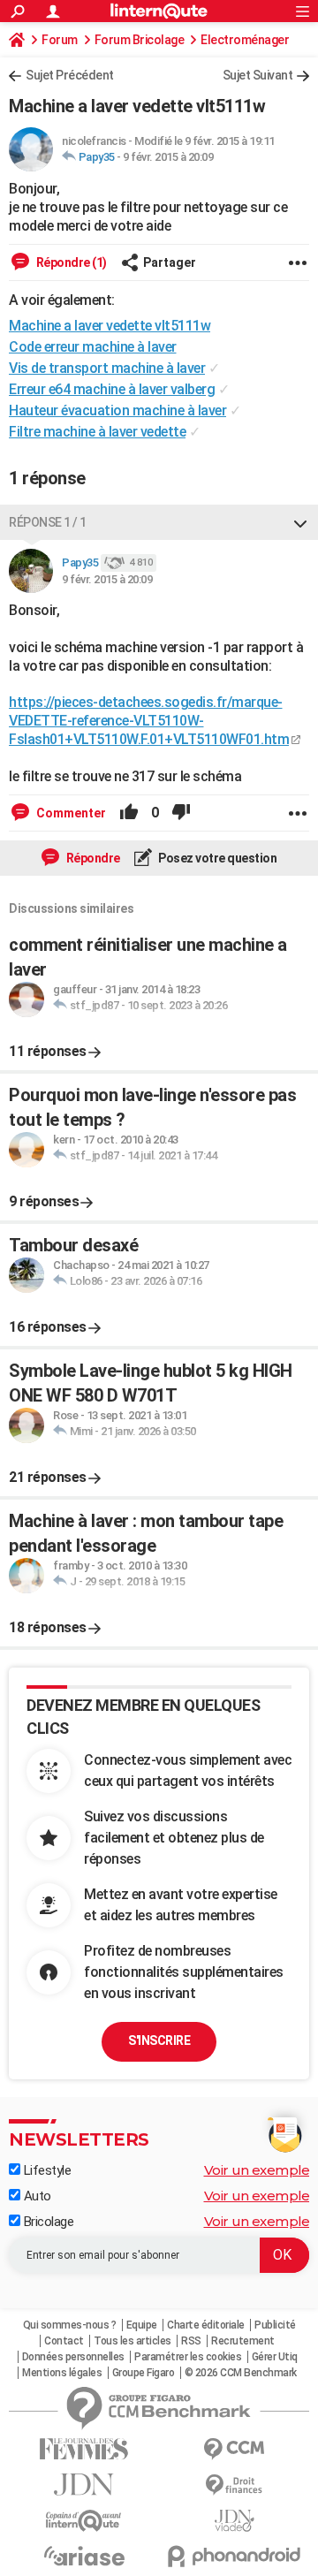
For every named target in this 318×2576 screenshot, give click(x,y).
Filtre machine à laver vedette (97, 432)
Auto (36, 2196)
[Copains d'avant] (84, 2521)
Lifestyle (45, 2170)
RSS (191, 2341)
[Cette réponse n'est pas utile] (181, 813)
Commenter (70, 813)
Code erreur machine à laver (93, 347)
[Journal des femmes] (84, 2449)
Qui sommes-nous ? (70, 2325)
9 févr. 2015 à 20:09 (168, 157)
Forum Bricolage (140, 40)
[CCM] (234, 2449)
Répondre (92, 858)
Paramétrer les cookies (188, 2357)
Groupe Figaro (144, 2373)
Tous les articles (132, 2341)
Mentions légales (62, 2373)
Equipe (142, 2325)
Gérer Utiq (275, 2357)
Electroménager (245, 40)
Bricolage (47, 2222)
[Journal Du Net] (84, 2485)
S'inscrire (159, 2040)
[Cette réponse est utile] (129, 813)
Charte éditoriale (206, 2325)
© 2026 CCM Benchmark (241, 2373)
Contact (64, 2341)
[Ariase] (84, 2556)
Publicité (275, 2325)
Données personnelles (73, 2357)
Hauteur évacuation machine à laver (117, 410)
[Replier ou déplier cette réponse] (300, 522)
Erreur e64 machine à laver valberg (112, 389)
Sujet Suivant (258, 75)
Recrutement (243, 2341)
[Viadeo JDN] (234, 2521)
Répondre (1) (70, 262)
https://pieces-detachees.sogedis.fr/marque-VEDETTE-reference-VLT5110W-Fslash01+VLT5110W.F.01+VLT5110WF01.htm (149, 721)
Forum (60, 40)
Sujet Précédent (70, 75)
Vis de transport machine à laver (107, 368)
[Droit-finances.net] (234, 2485)
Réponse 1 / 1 (48, 522)
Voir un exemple (257, 2170)
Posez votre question (217, 858)
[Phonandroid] (234, 2556)
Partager (170, 262)
